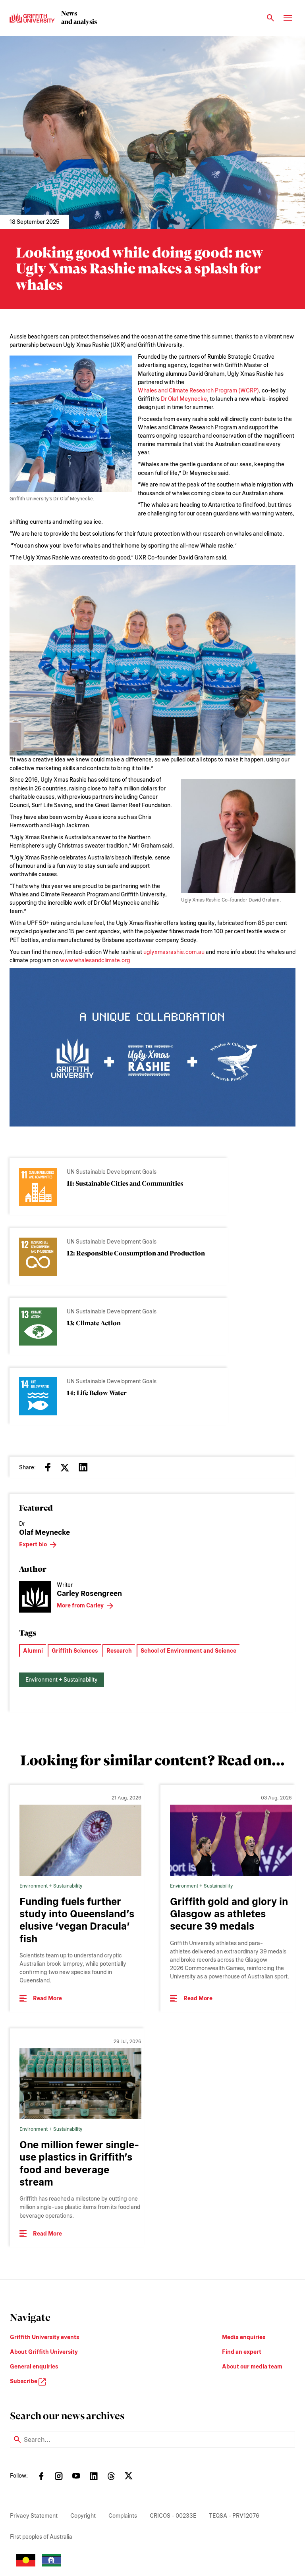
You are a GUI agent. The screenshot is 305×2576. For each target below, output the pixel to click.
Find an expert (242, 2352)
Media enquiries (244, 2337)
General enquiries (34, 2366)
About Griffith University (44, 2352)
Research (119, 1651)
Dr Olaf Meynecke (184, 399)
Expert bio (33, 1544)
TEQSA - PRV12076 (234, 2516)
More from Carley (80, 1605)
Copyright (83, 2516)
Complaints (123, 2516)
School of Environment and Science (188, 1651)
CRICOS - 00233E (173, 2516)
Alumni (33, 1651)
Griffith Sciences (75, 1651)
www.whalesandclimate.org (95, 960)
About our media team (252, 2366)
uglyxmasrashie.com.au (174, 952)
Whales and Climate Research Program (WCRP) (198, 390)
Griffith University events (44, 2337)
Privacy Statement (34, 2516)
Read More (47, 1998)
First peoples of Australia (41, 2537)
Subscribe (24, 2381)
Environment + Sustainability (62, 1680)
